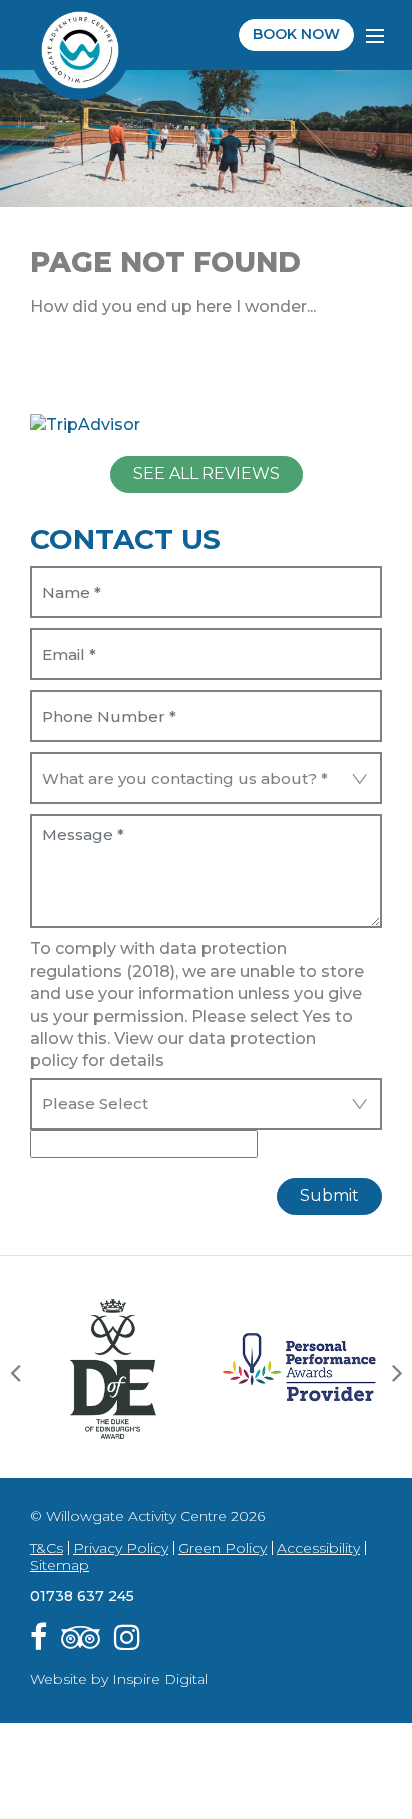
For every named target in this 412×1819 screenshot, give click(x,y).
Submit (329, 1195)
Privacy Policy (120, 1548)
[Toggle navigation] (376, 36)
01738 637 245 (82, 1596)
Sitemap (59, 1565)
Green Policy (222, 1548)
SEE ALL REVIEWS (206, 473)
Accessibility (318, 1548)
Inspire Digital (160, 1679)
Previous (15, 1372)
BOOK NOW (296, 34)
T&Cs (46, 1548)
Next (397, 1372)
